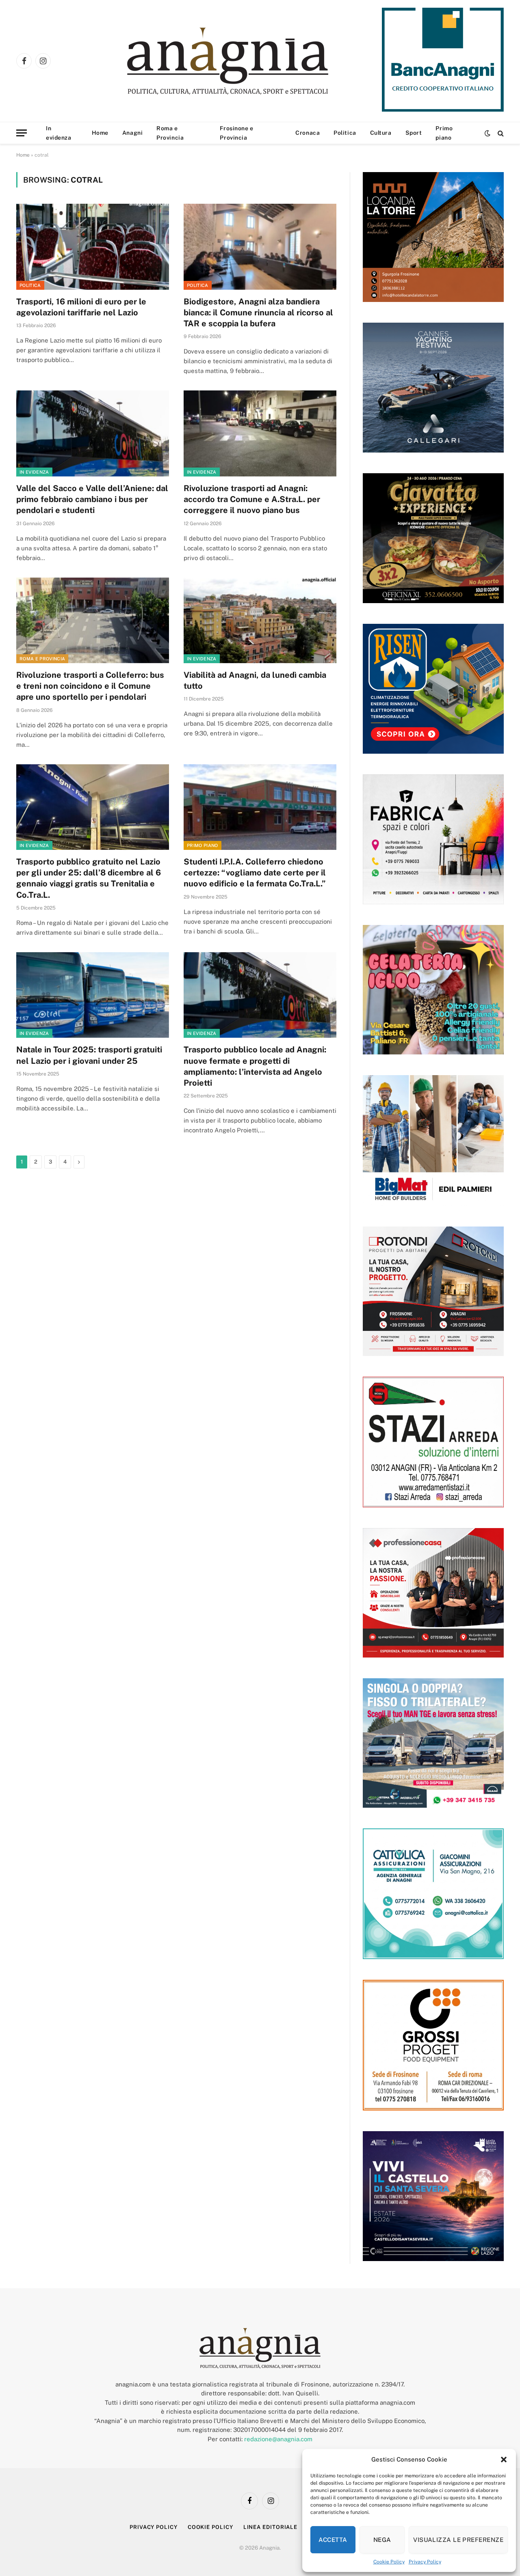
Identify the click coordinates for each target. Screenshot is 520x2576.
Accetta (333, 2540)
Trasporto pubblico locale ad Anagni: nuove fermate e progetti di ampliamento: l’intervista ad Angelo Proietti (255, 1066)
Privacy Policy (425, 2562)
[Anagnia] (251, 61)
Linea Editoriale (271, 2527)
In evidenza (58, 133)
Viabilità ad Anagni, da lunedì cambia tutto (255, 680)
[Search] (500, 133)
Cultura (381, 133)
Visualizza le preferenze (458, 2540)
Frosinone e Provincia (236, 133)
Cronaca (308, 133)
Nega (382, 2540)
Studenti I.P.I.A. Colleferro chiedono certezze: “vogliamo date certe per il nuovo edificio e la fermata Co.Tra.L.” (255, 873)
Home (100, 133)
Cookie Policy (389, 2562)
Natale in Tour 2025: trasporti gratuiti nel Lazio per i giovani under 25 (89, 1055)
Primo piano (444, 133)
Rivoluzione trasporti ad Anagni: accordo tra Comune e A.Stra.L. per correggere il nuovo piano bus (252, 499)
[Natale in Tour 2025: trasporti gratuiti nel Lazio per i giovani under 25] (93, 995)
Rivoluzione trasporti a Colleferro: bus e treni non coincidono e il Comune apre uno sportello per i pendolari (90, 686)
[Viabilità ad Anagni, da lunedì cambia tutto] (260, 621)
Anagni (132, 133)
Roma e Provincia (170, 133)
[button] (504, 2460)
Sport (414, 133)
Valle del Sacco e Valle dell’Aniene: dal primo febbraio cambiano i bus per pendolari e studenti (92, 499)
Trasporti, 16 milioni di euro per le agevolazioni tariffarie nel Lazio (81, 307)
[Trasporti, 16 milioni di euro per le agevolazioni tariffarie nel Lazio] (93, 247)
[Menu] (22, 133)
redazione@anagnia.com (278, 2439)
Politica (345, 133)
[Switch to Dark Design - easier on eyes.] (487, 133)
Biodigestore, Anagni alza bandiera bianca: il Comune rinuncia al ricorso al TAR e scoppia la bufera (258, 313)
